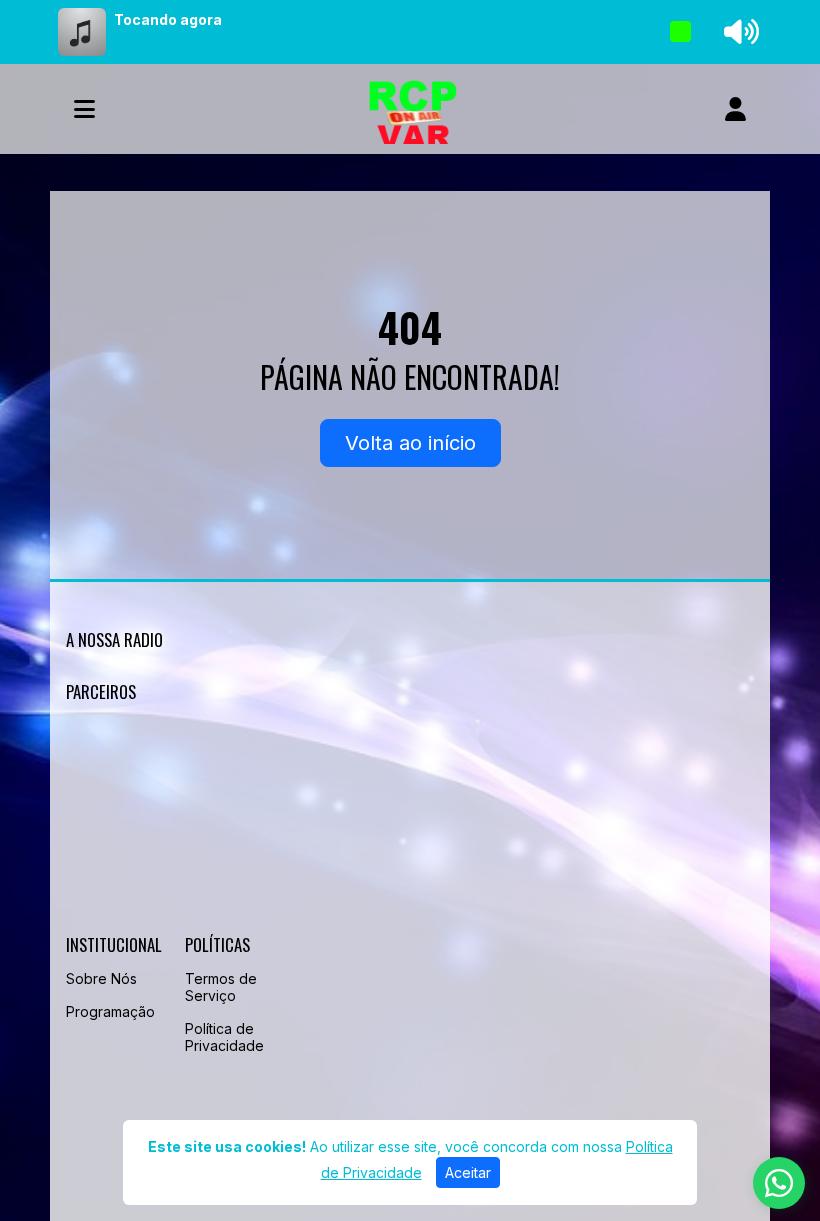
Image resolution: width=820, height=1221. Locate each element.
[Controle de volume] (738, 32)
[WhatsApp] (779, 1183)
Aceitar (468, 1172)
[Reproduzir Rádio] (681, 32)
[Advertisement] (410, 822)
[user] (735, 109)
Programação (110, 1011)
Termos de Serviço (221, 987)
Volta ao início (410, 443)
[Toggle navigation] (84, 109)
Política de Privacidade (224, 1037)
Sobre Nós (101, 978)
